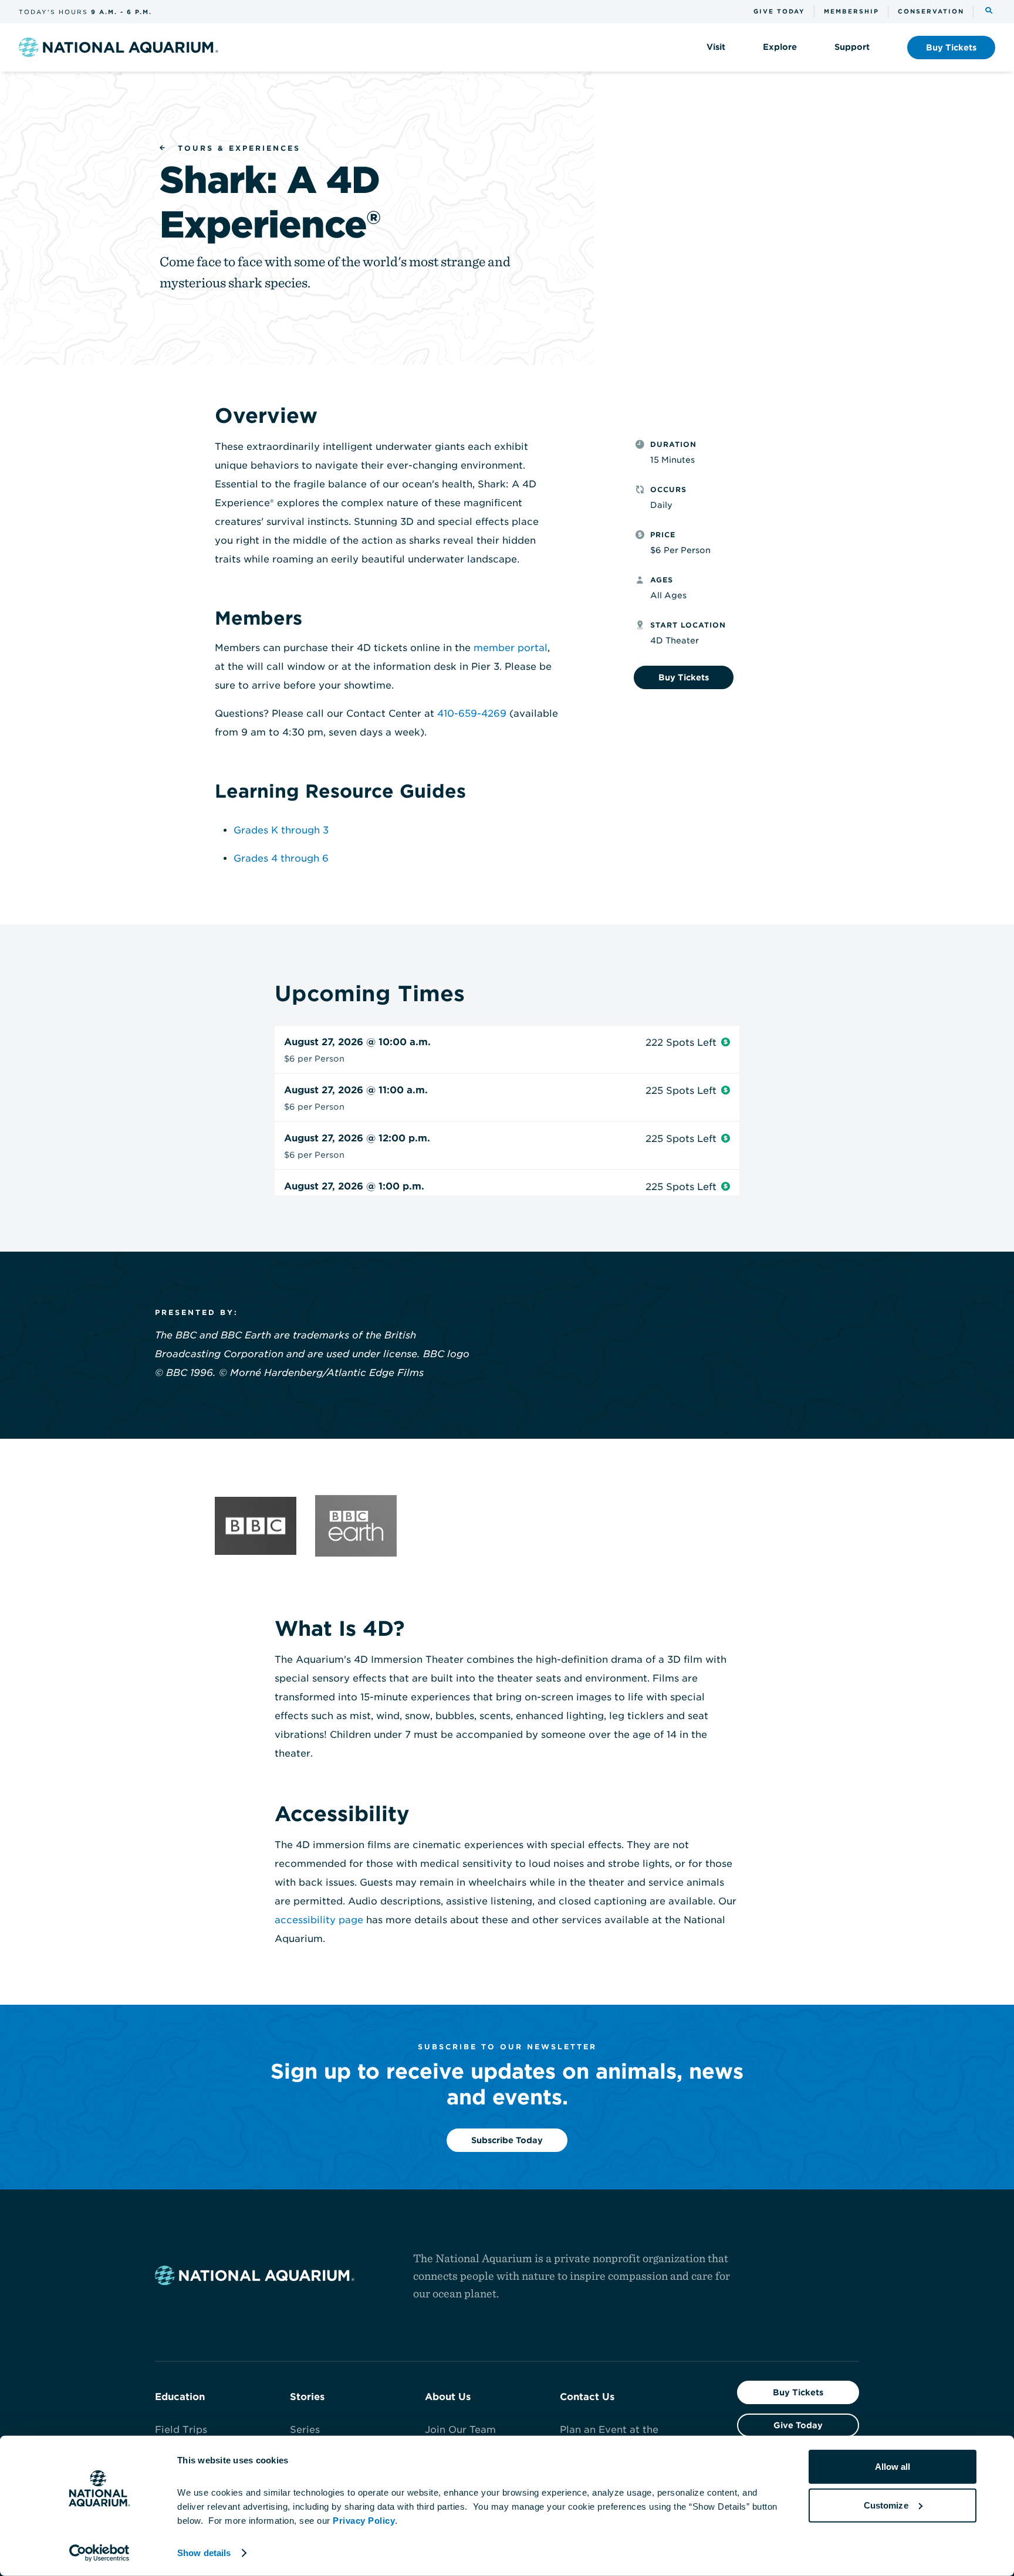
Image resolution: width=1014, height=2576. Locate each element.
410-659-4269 (472, 714)
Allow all (893, 2467)
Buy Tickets (798, 2392)
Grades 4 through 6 (281, 858)
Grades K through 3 (281, 830)
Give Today (798, 2425)
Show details (204, 2553)
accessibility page (319, 1920)
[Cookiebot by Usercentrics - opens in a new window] (99, 2553)
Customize (886, 2505)
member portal (511, 648)
